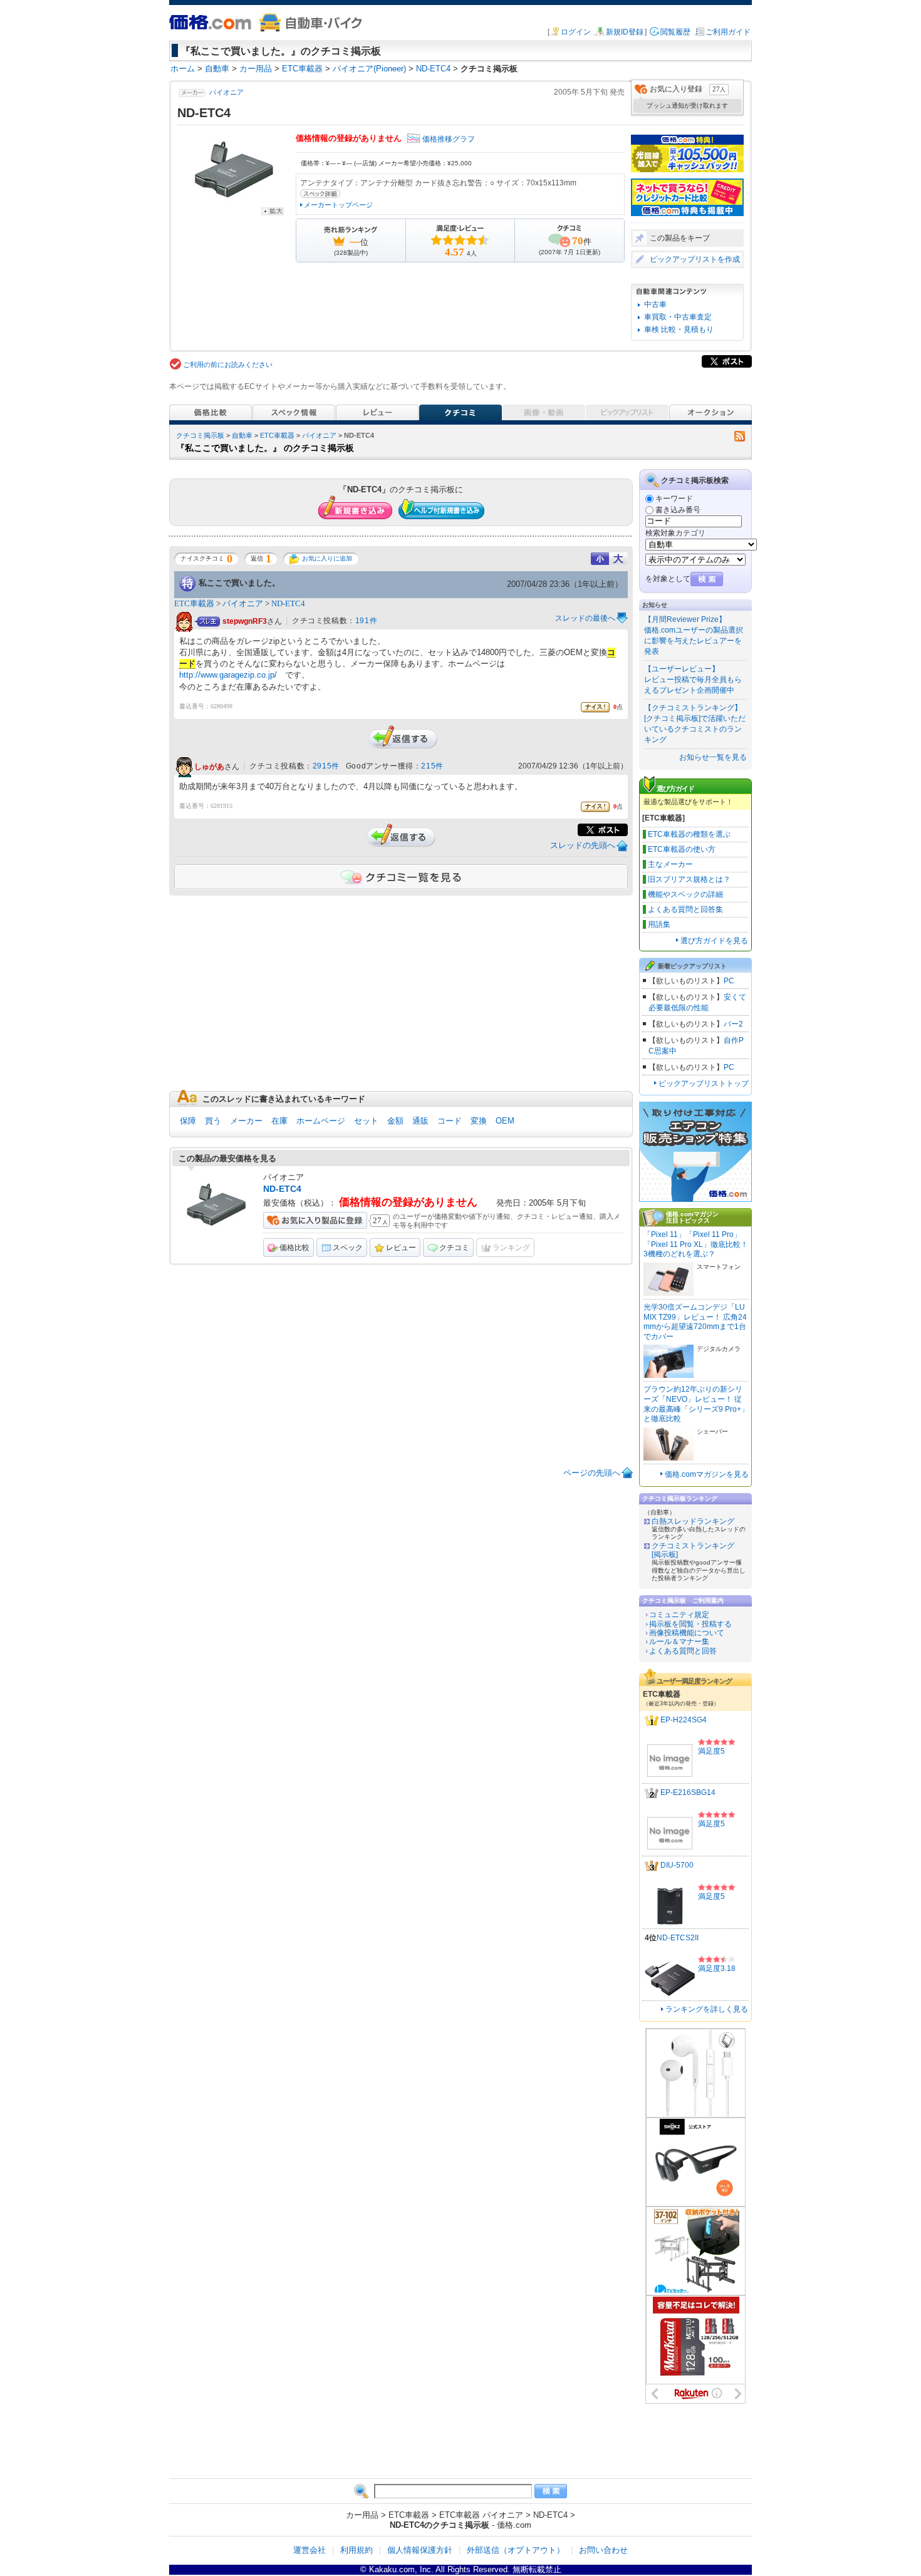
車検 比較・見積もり (679, 329)
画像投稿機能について (687, 1633)
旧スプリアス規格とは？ (689, 879)
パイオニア (226, 92)
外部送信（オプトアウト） (516, 2550)
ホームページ (321, 1121)
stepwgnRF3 (245, 621)
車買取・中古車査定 (678, 317)
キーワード (674, 499)
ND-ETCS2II (678, 1938)
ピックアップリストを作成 (695, 259)
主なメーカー (670, 864)
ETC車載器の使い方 (682, 849)
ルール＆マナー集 (679, 1642)
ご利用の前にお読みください (228, 365)
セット (366, 1121)
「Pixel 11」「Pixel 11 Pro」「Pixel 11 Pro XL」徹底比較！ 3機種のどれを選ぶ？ (696, 1244)
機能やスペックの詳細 (685, 894)
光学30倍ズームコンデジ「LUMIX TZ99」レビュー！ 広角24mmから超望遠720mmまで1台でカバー (695, 1322)
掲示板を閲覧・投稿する (690, 1624)
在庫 (279, 1121)
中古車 (655, 304)
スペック (348, 1248)
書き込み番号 (678, 510)
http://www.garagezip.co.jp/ (228, 675)
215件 (432, 766)
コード (450, 1121)
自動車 (242, 435)
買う (213, 1121)
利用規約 (356, 2550)
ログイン (576, 32)
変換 (479, 1121)
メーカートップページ (338, 205)
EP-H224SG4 (684, 1720)
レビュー (401, 1248)
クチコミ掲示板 (200, 435)
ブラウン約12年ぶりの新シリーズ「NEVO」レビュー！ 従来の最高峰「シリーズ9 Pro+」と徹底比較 (696, 1404)
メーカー (246, 1121)
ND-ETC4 (288, 603)
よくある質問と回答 (683, 1651)
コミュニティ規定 (679, 1615)
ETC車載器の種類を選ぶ (689, 834)
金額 (395, 1121)
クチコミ (454, 1248)
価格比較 (294, 1248)
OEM (505, 1121)
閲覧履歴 (675, 32)
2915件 (326, 766)
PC (729, 981)
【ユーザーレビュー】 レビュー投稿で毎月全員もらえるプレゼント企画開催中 (693, 680)
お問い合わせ (603, 2550)
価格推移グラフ (449, 139)
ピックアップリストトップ (704, 1084)
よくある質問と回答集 (685, 909)
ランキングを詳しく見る (707, 2009)
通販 (420, 1121)
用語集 (659, 924)
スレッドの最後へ (585, 618)
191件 (366, 621)
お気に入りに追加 (327, 558)
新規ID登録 (625, 32)
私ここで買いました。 (239, 583)
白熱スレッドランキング (693, 1521)
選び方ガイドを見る (714, 941)
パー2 (733, 1024)
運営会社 (310, 2550)
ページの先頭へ (592, 1473)
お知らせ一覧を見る (713, 757)
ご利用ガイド (728, 32)
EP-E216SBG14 (688, 1792)
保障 (188, 1121)
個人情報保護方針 (420, 2550)
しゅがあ (209, 767)
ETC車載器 (277, 435)
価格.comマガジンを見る (707, 1474)
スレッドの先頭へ (583, 845)
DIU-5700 (677, 1865)
